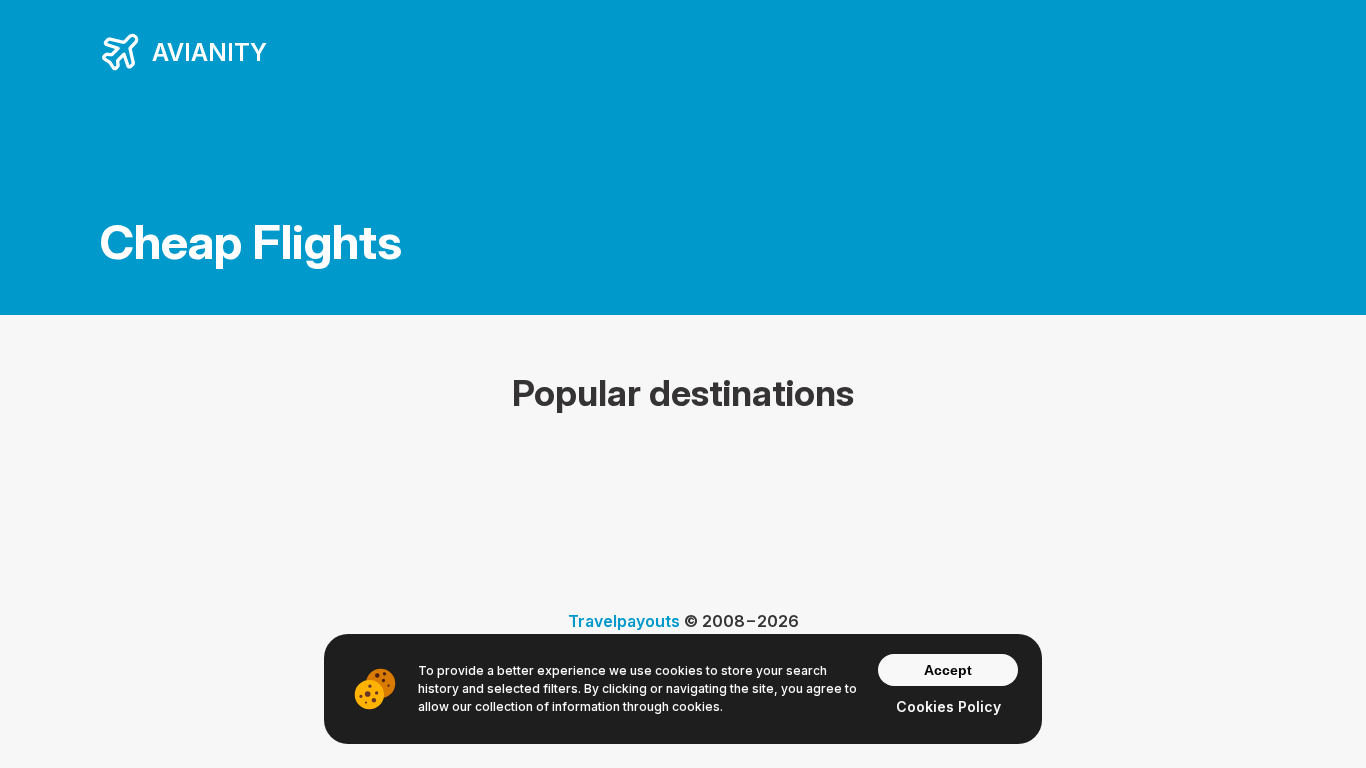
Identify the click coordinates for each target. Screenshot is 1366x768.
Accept (948, 670)
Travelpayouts (624, 621)
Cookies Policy (948, 706)
